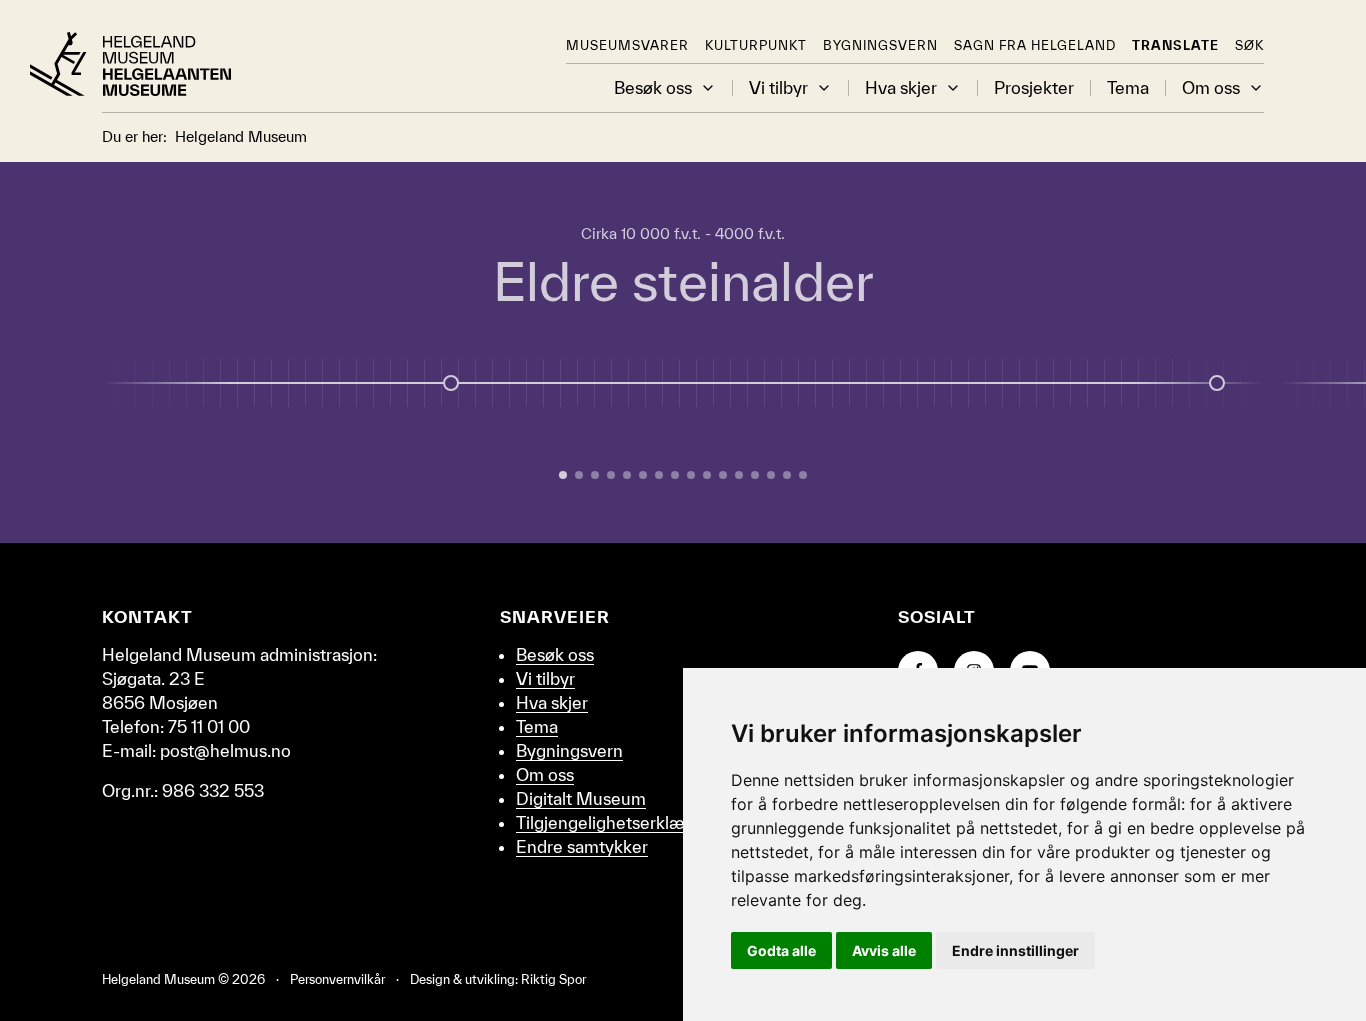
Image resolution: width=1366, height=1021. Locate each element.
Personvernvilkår (337, 979)
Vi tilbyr (778, 88)
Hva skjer (901, 88)
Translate (1175, 45)
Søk (1249, 45)
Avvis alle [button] (884, 950)
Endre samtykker (582, 846)
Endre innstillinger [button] (1015, 950)
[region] (683, 352)
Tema (1128, 88)
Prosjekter (1034, 88)
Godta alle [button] (781, 950)
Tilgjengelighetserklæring (615, 822)
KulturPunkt (756, 45)
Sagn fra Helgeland (1035, 45)
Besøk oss (653, 88)
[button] (708, 88)
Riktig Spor (553, 979)
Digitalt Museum (581, 798)
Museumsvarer (627, 45)
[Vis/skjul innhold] (1217, 383)
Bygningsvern (880, 45)
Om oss (1211, 88)
